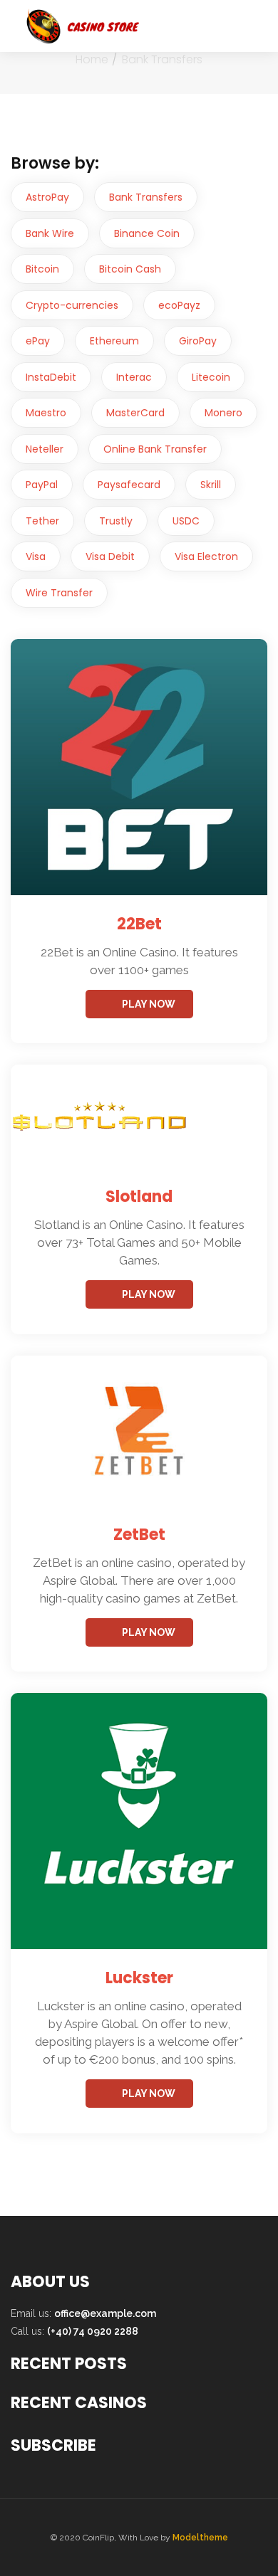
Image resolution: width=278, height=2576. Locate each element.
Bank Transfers (146, 197)
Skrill (211, 485)
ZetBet (139, 1535)
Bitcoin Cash (130, 269)
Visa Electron (206, 556)
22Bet (139, 924)
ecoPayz (179, 305)
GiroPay (198, 341)
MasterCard (135, 413)
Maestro (46, 413)
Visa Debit (110, 556)
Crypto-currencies (72, 305)
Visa (36, 556)
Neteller (45, 449)
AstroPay (47, 197)
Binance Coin (147, 233)
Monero (223, 413)
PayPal (42, 485)
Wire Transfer (59, 593)
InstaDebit (51, 377)
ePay (38, 341)
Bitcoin (42, 269)
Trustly (116, 521)
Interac (134, 377)
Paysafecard (129, 485)
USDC (186, 521)
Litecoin (211, 377)
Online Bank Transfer (155, 449)
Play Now (149, 1004)
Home (92, 59)
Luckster (139, 1978)
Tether (42, 521)
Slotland (139, 1197)
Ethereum (114, 341)
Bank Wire (50, 233)
